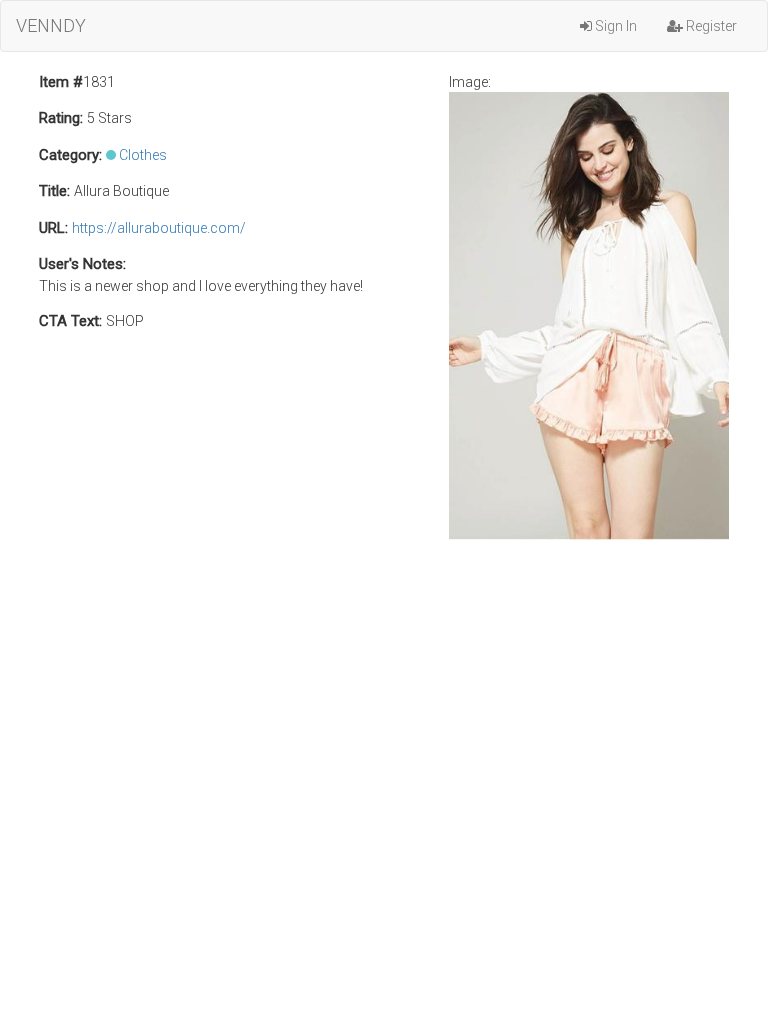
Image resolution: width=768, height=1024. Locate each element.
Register (710, 26)
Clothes (143, 155)
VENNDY (51, 25)
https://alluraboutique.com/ (159, 228)
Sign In (614, 26)
